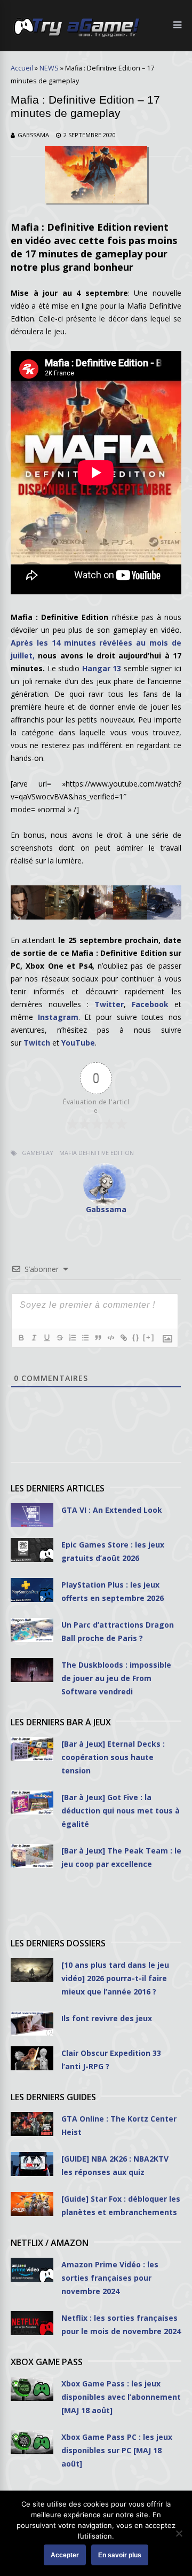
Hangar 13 (102, 668)
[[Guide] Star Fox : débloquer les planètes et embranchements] (32, 2204)
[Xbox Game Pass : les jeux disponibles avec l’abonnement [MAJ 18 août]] (32, 2389)
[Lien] (123, 1338)
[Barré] (59, 1338)
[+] (149, 1337)
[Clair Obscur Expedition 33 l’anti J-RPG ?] (32, 2058)
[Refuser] (179, 2533)
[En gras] (21, 1338)
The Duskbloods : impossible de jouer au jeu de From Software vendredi (116, 1678)
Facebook (150, 1004)
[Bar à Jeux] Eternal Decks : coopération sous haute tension (113, 1757)
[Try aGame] (77, 36)
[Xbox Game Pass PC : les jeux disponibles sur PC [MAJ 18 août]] (32, 2442)
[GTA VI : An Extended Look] (32, 1515)
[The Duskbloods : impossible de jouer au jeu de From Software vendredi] (32, 1670)
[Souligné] (46, 1338)
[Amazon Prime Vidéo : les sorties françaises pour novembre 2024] (32, 2270)
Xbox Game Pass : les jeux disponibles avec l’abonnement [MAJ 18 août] (121, 2397)
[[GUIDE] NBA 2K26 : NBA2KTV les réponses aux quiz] (32, 2164)
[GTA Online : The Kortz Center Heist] (32, 2124)
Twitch (37, 1043)
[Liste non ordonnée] (85, 1338)
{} (136, 1337)
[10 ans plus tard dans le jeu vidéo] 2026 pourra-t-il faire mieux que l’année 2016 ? (115, 1978)
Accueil (22, 68)
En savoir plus (120, 2555)
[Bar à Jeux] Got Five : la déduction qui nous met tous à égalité (121, 1811)
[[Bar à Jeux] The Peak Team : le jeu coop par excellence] (32, 1856)
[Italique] (34, 1338)
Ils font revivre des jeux (107, 2018)
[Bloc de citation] (98, 1338)
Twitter (109, 1004)
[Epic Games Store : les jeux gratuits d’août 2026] (32, 1550)
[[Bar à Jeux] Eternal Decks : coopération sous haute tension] (32, 1749)
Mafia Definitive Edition (97, 1153)
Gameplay (38, 1153)
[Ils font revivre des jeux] (32, 2024)
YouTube (78, 1043)
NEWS (49, 68)
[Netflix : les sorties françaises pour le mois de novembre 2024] (32, 2323)
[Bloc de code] (110, 1338)
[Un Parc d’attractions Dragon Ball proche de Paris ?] (32, 1630)
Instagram (58, 1017)
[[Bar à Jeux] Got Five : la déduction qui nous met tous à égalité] (32, 1803)
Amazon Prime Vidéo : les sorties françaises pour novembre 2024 (110, 2278)
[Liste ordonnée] (72, 1338)
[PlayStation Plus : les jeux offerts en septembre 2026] (32, 1590)
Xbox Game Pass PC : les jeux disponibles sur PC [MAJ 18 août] (117, 2450)
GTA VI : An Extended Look (112, 1510)
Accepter (65, 2555)
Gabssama (33, 135)
